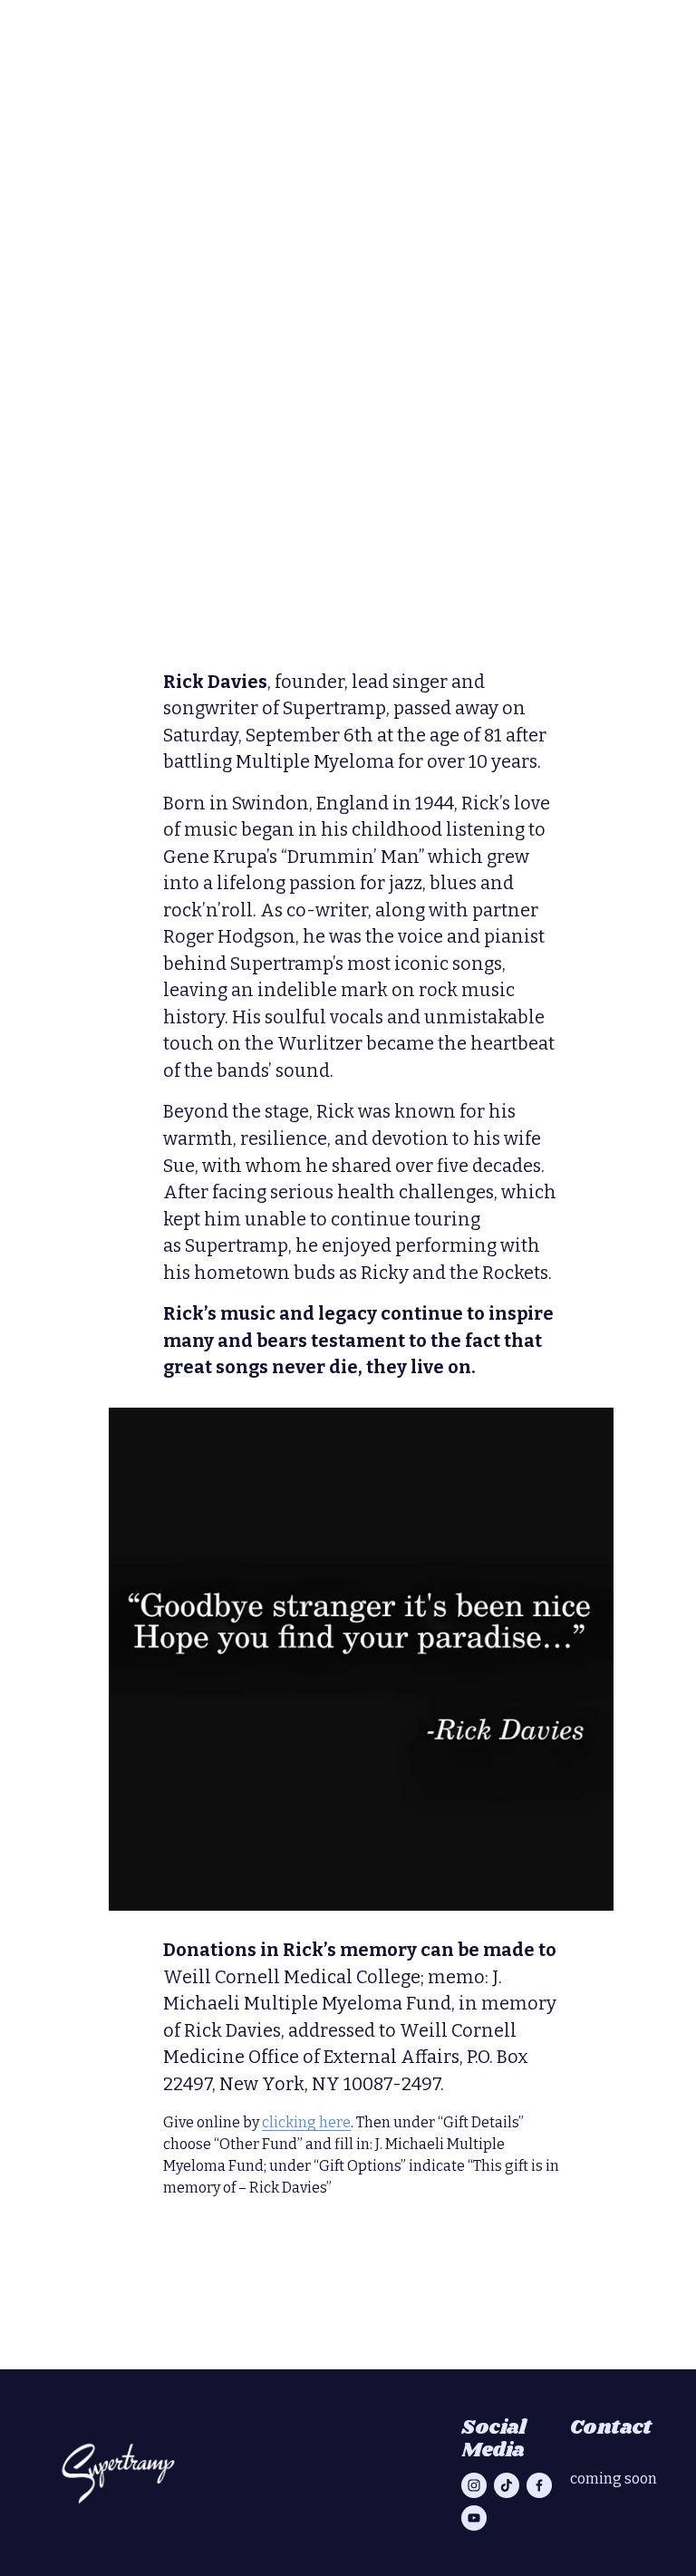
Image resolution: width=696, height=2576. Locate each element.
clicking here (306, 2122)
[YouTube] (474, 2518)
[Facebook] (539, 2485)
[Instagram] (474, 2485)
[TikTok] (507, 2485)
